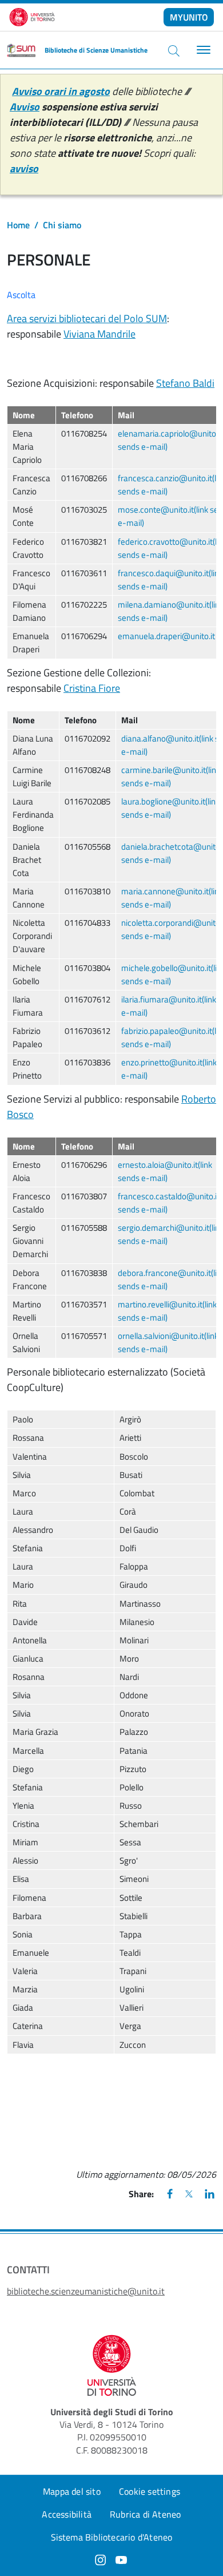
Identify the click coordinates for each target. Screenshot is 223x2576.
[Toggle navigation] (202, 50)
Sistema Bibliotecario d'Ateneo (112, 2537)
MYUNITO (189, 17)
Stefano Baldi (185, 383)
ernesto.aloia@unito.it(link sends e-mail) (165, 1171)
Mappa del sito (72, 2491)
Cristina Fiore (92, 688)
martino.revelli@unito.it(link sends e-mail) (167, 1311)
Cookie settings (150, 2491)
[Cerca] (174, 50)
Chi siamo (62, 225)
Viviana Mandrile (99, 334)
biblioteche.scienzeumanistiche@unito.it (86, 2291)
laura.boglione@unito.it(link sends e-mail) (170, 808)
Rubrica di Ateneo (145, 2514)
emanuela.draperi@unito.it (166, 636)
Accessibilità (67, 2514)
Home (18, 225)
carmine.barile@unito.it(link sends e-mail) (171, 776)
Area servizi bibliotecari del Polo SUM (87, 318)
